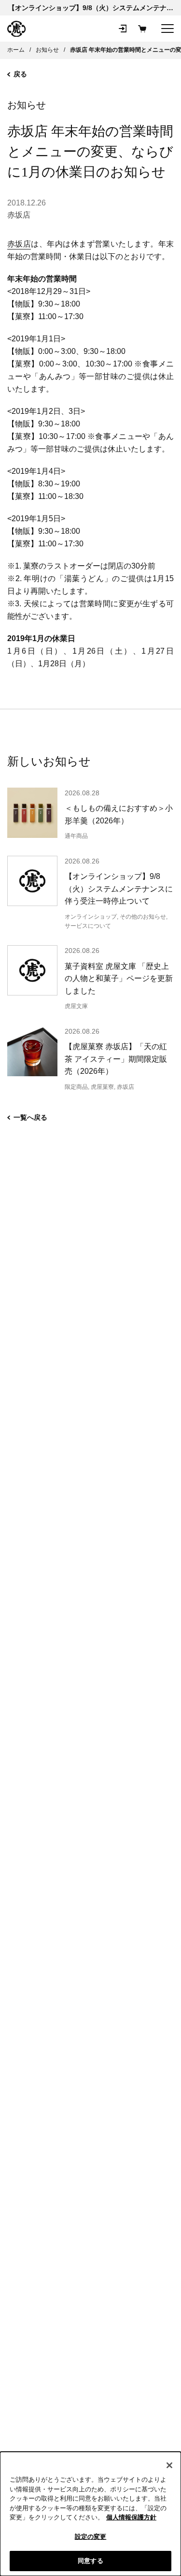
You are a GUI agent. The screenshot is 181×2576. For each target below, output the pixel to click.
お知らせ (27, 105)
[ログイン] (123, 29)
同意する (90, 2561)
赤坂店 (19, 215)
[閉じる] (169, 2465)
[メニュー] (167, 29)
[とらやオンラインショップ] (16, 29)
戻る (20, 74)
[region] (90, 2514)
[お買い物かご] (142, 29)
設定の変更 (91, 2537)
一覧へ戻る (30, 1117)
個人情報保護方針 (131, 2517)
